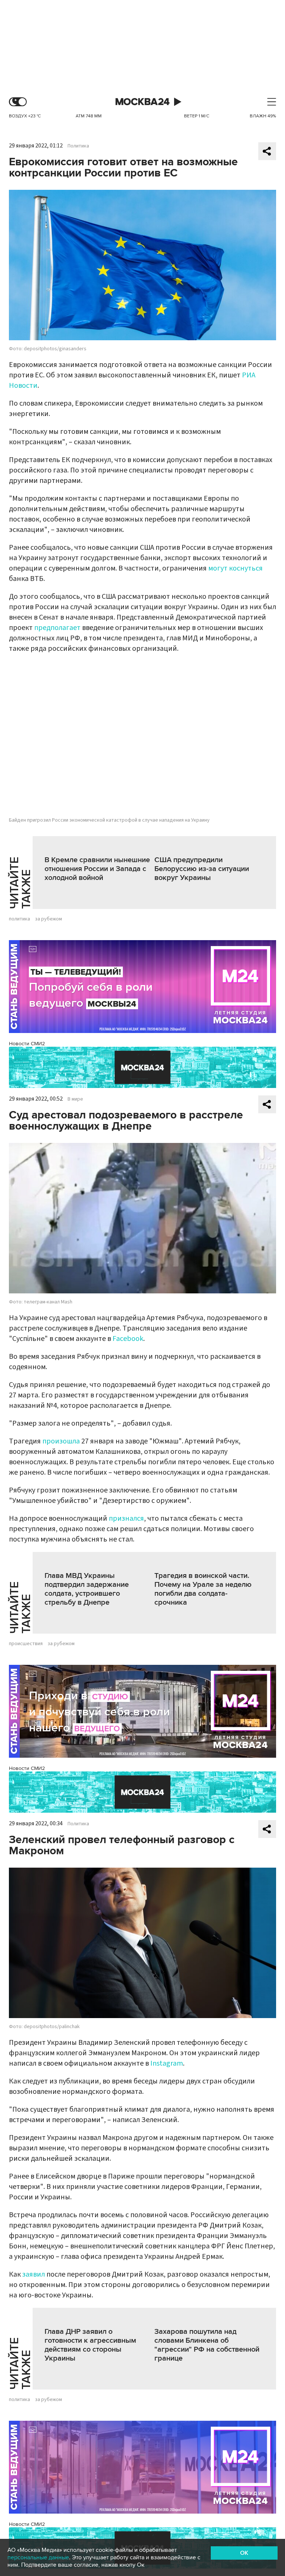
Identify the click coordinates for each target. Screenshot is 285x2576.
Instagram (167, 2063)
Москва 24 (142, 102)
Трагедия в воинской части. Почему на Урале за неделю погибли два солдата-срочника (203, 1589)
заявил (34, 2274)
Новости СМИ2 (27, 1044)
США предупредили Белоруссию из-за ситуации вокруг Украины (202, 869)
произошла (61, 1441)
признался (126, 1518)
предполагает (57, 628)
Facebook (128, 1339)
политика (19, 919)
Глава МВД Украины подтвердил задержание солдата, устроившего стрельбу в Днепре (87, 1589)
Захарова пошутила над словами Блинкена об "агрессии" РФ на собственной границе (207, 2345)
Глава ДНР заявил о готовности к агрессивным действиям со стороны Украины (90, 2345)
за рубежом (48, 919)
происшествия (26, 1644)
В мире (75, 1099)
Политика (78, 146)
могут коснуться (235, 568)
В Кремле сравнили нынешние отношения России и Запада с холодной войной (97, 869)
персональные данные (38, 2557)
